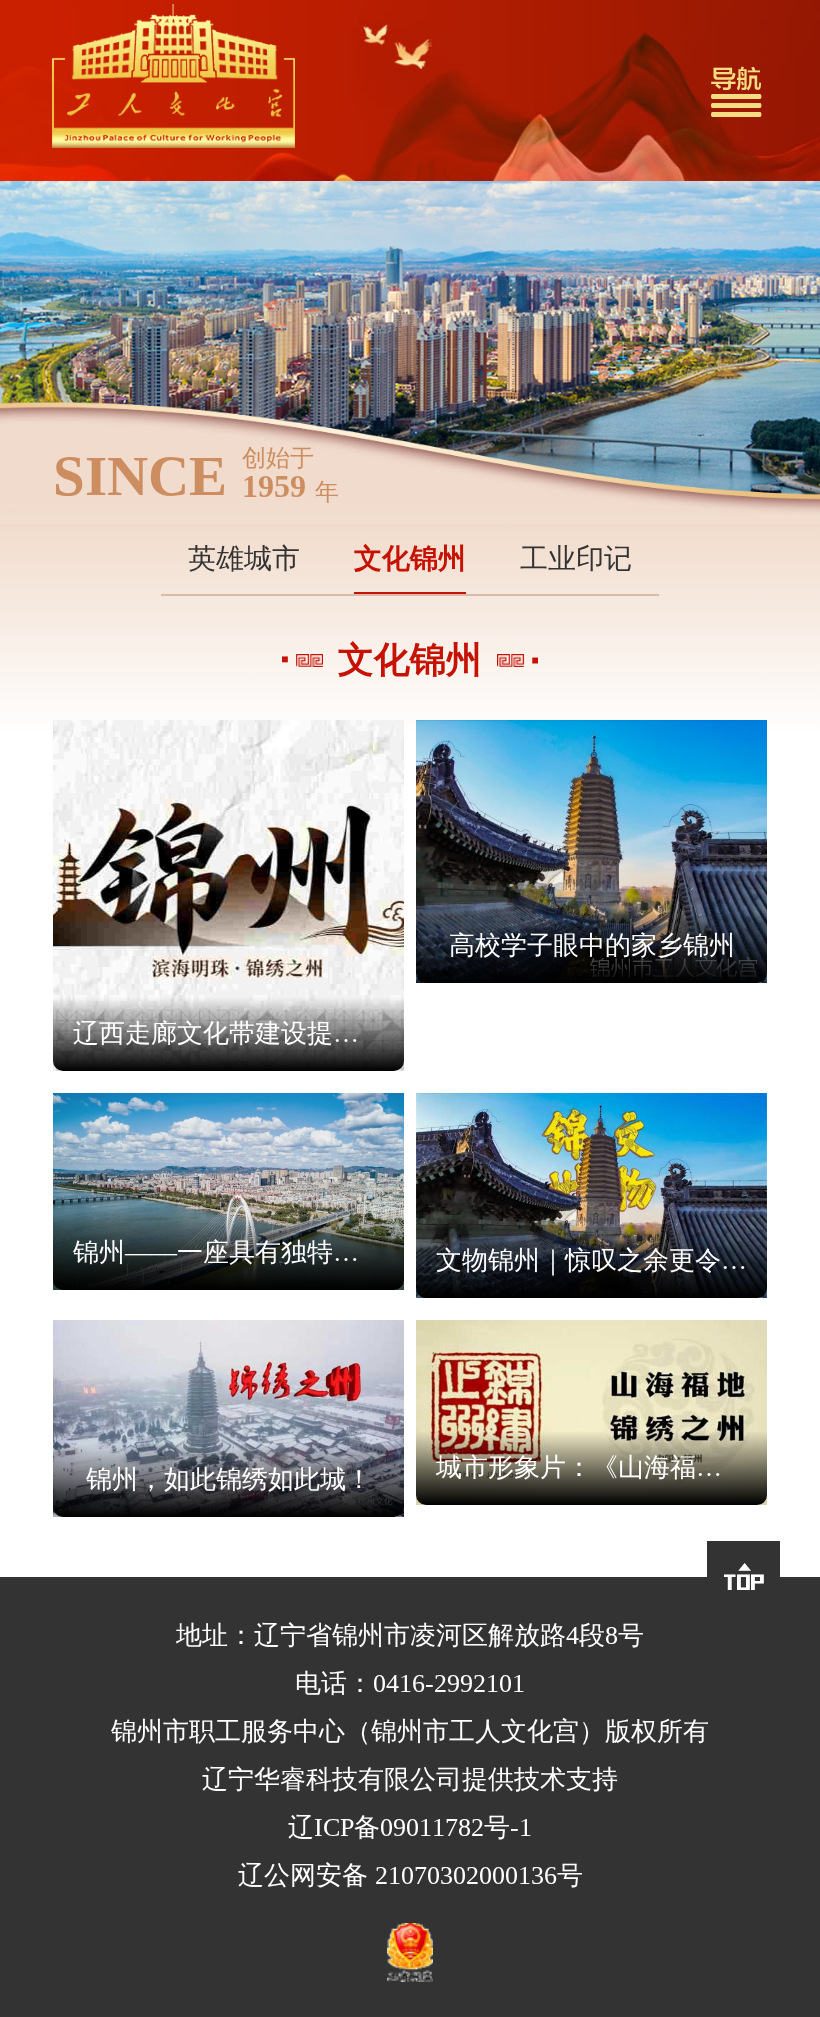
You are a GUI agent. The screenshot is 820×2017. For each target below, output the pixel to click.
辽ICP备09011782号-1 (410, 1827)
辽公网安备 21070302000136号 (410, 1875)
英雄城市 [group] (244, 558)
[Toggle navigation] (736, 90)
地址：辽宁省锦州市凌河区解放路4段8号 (410, 1635)
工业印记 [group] (576, 558)
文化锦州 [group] (410, 558)
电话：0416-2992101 (410, 1683)
